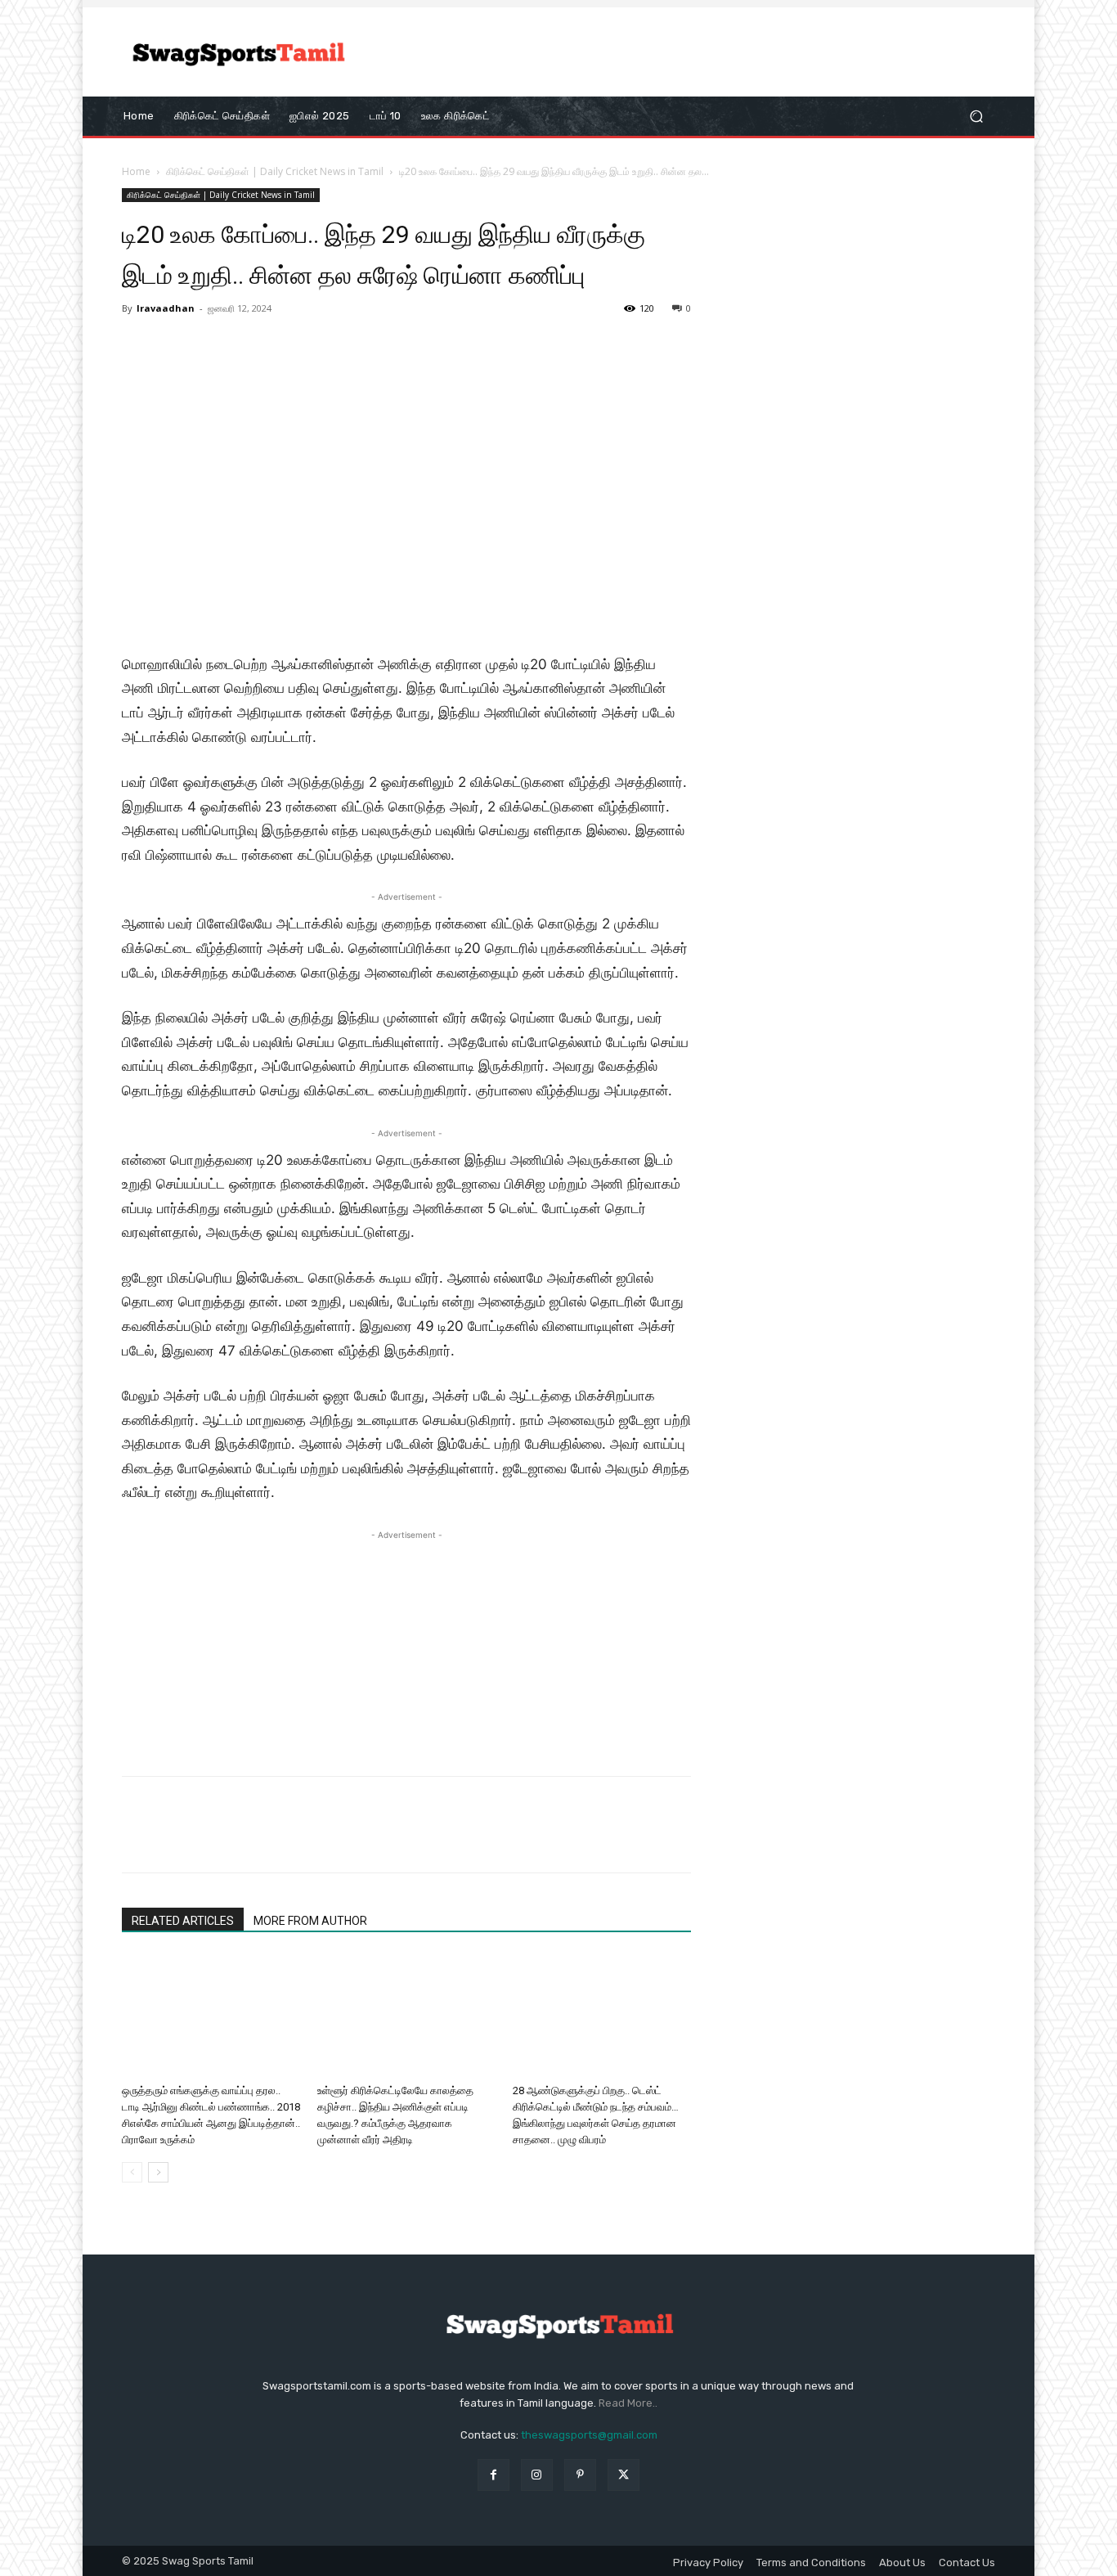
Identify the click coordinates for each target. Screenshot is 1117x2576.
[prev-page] (132, 2172)
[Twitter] (176, 1839)
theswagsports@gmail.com (589, 2435)
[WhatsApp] (251, 1839)
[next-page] (158, 2172)
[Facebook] (138, 1839)
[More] (289, 1839)
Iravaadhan (166, 308)
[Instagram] (537, 2475)
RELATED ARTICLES (183, 1921)
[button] (976, 116)
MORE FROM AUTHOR (310, 1921)
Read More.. (628, 2403)
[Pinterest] (213, 1839)
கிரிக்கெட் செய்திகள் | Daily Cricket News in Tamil (275, 171)
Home (136, 171)
